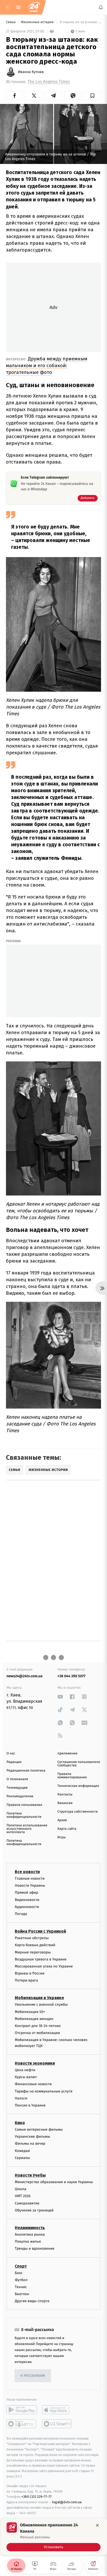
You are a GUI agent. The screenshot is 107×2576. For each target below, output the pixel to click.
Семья (11, 22)
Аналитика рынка (30, 2234)
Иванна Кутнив (31, 72)
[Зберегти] (93, 96)
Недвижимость (30, 2228)
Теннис (21, 2287)
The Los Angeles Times (49, 82)
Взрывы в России (30, 1973)
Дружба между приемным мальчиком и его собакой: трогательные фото (47, 365)
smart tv (22, 2424)
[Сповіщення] (101, 7)
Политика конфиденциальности (24, 1815)
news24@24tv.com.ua (25, 1676)
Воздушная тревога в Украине (41, 1959)
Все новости (27, 1872)
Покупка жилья (28, 2241)
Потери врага (26, 1980)
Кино (20, 2123)
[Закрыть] (97, 2525)
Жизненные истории (38, 22)
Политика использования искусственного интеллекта (27, 1829)
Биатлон (22, 2294)
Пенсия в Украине (30, 2105)
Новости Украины (30, 1885)
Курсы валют (26, 2077)
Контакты (65, 1795)
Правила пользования (24, 1805)
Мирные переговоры (33, 1952)
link (60, 1697)
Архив (62, 1820)
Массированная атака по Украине (44, 1966)
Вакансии (65, 1803)
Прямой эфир (26, 1893)
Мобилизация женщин (34, 2019)
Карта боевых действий (35, 1945)
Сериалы (22, 2158)
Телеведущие (17, 1788)
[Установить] (53, 2537)
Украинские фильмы (32, 2136)
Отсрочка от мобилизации (37, 2033)
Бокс (19, 2273)
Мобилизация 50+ (30, 2012)
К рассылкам (33, 2376)
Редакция (14, 1762)
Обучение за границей (34, 2210)
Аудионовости (27, 1907)
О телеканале (17, 1779)
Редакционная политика (26, 1771)
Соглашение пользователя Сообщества (79, 1764)
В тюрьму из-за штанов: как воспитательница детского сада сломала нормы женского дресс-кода (80, 22)
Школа (21, 2189)
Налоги (21, 2098)
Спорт (21, 2266)
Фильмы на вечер (30, 2144)
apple (57, 2410)
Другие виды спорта (32, 2301)
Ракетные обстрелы (32, 1938)
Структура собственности (78, 1812)
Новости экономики (35, 2063)
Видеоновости (27, 1900)
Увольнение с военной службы (41, 2004)
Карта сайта (67, 1829)
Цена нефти (25, 2070)
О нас (11, 1753)
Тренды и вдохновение (35, 2248)
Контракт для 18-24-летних (38, 2026)
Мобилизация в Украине (39, 1998)
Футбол (21, 2280)
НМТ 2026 (23, 2196)
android (22, 2410)
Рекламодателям (20, 1796)
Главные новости (30, 1878)
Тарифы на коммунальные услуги (44, 2091)
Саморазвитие (27, 2203)
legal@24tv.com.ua (67, 2502)
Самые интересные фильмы (39, 2129)
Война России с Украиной (40, 1931)
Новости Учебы (30, 2175)
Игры (62, 1837)
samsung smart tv (57, 2424)
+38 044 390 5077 (71, 1676)
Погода (21, 1914)
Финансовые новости (33, 2084)
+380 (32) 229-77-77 (36, 2497)
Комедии (22, 2151)
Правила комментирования (72, 1776)
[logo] (34, 7)
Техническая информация (78, 1786)
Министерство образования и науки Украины (54, 2182)
